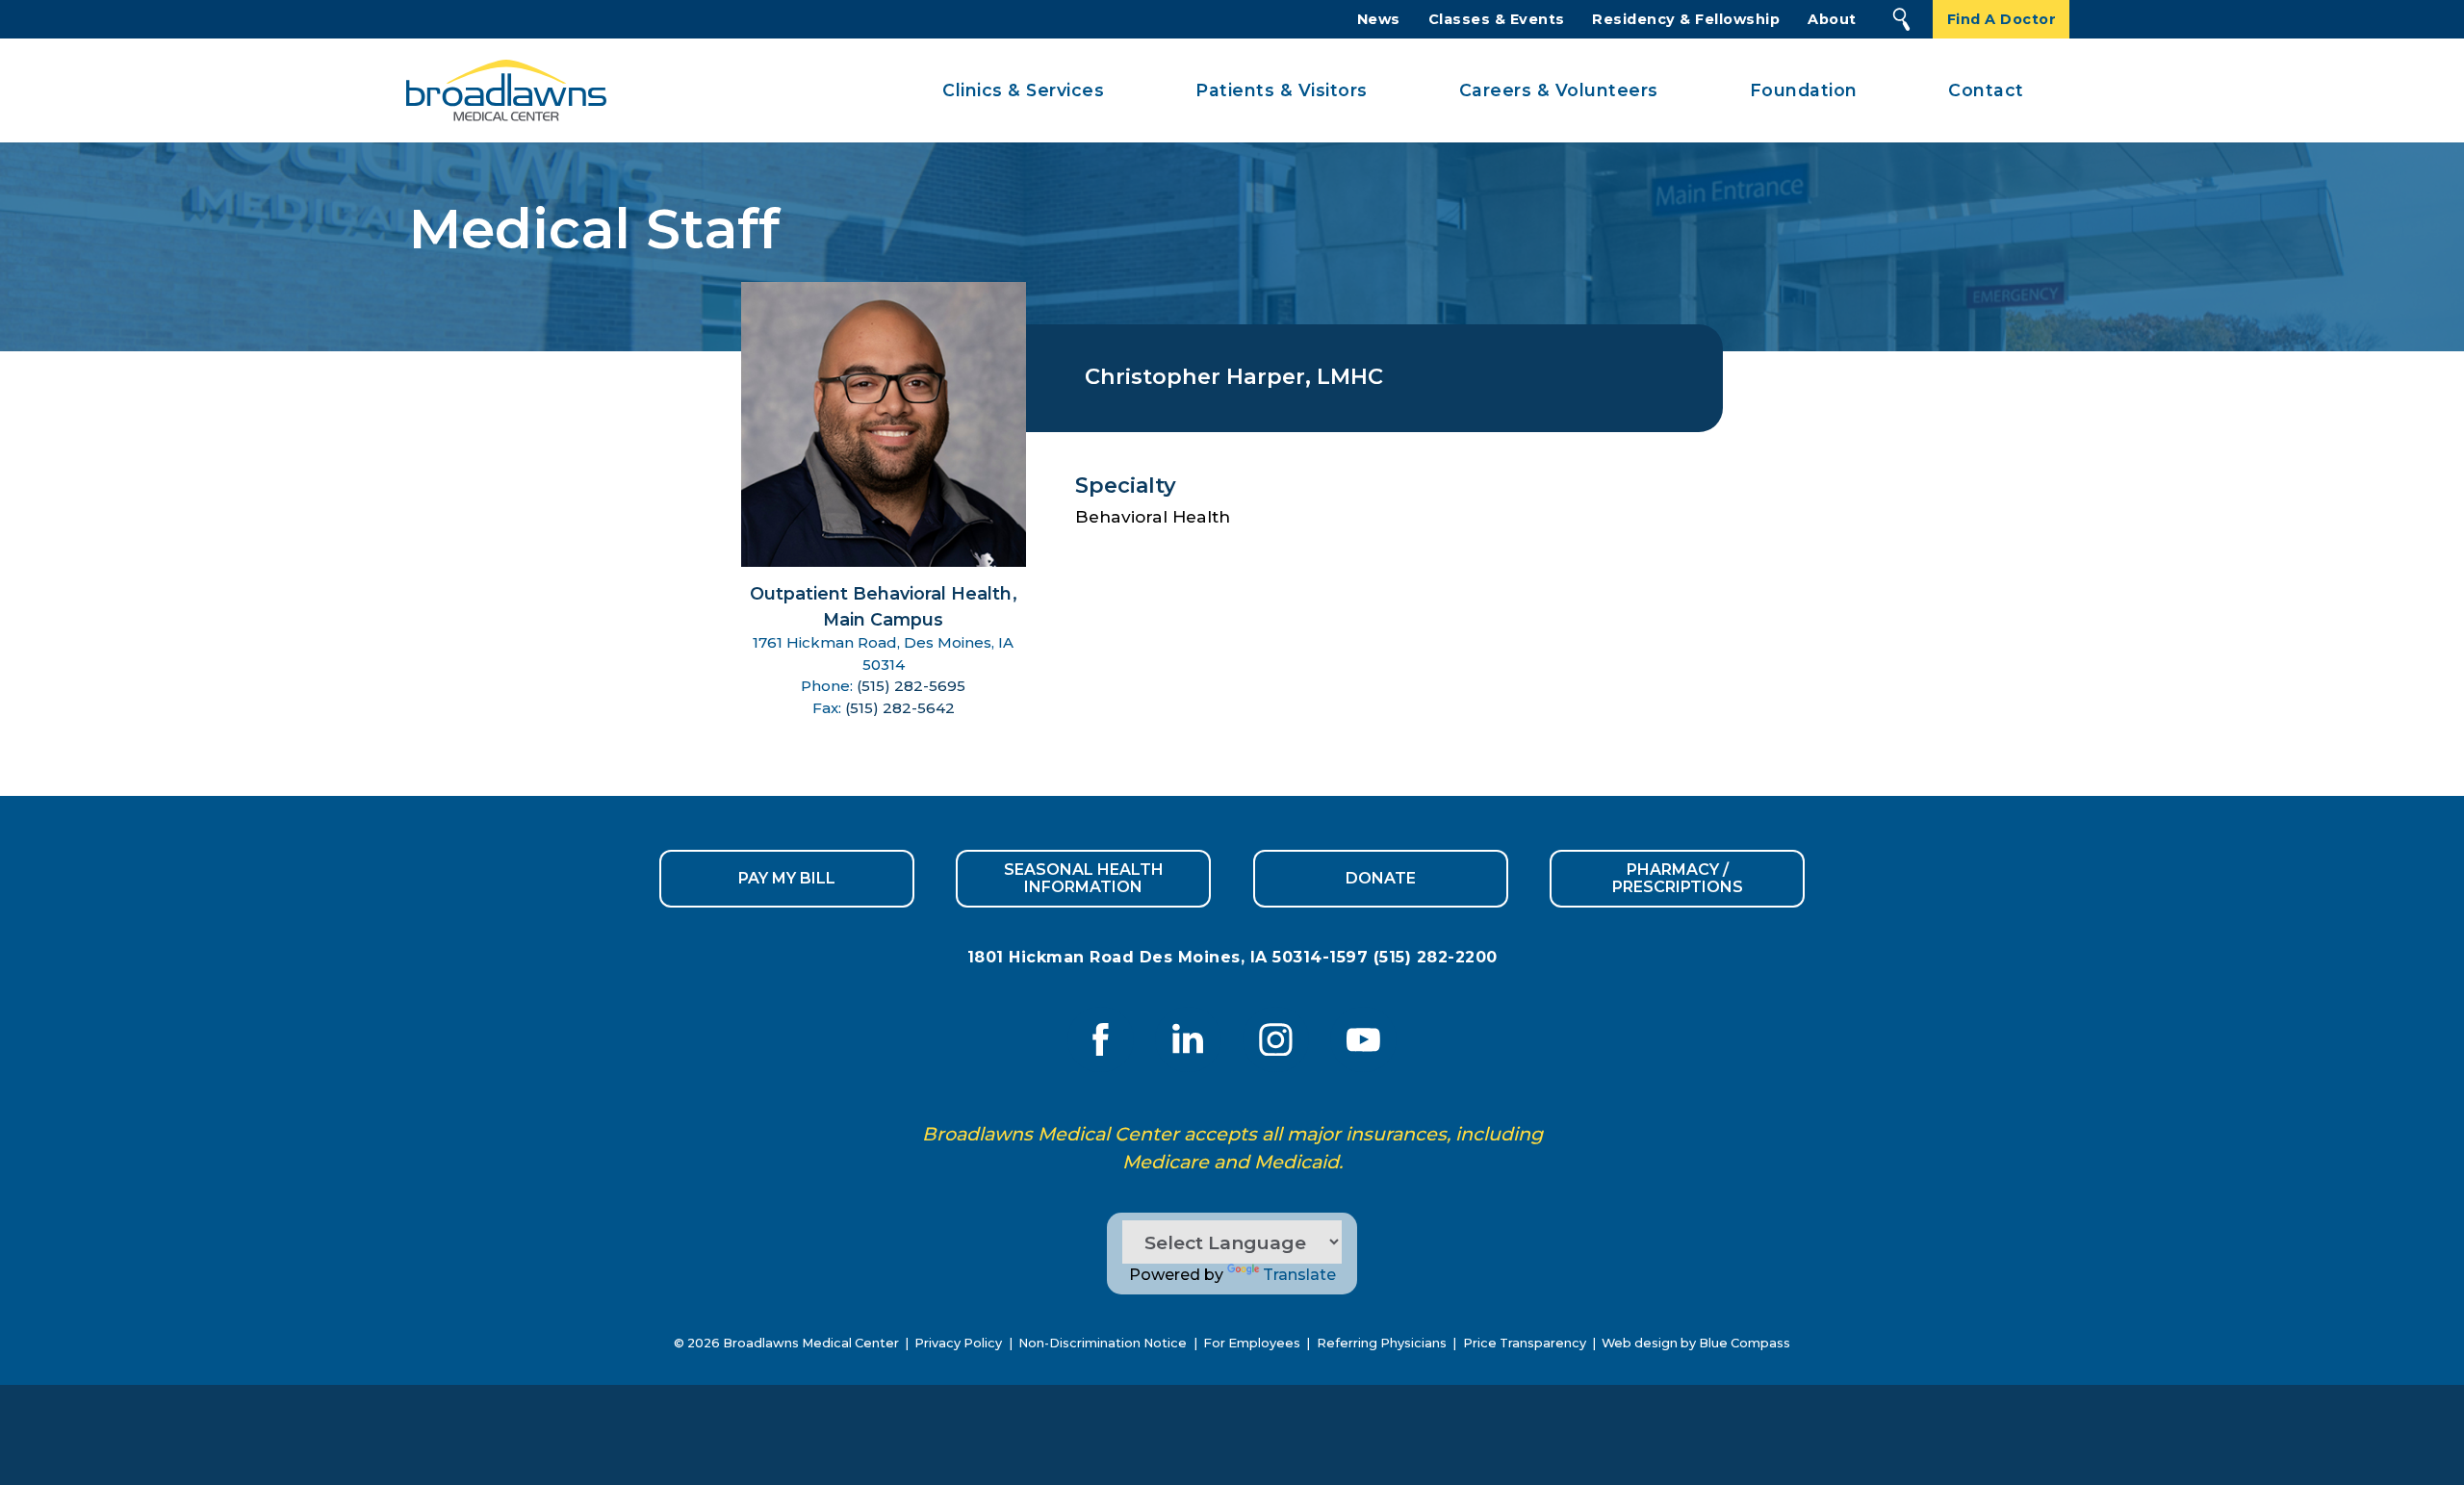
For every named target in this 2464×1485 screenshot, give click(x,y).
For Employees (1252, 1343)
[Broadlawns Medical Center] (500, 91)
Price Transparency (1525, 1343)
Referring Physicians (1382, 1343)
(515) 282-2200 (1436, 957)
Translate (1299, 1275)
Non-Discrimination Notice (1103, 1343)
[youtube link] (1364, 1039)
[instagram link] (1276, 1039)
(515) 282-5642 (900, 708)
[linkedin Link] (1189, 1039)
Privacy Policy (958, 1343)
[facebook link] (1101, 1039)
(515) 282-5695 (911, 686)
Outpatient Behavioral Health (881, 593)
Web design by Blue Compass (1696, 1343)
